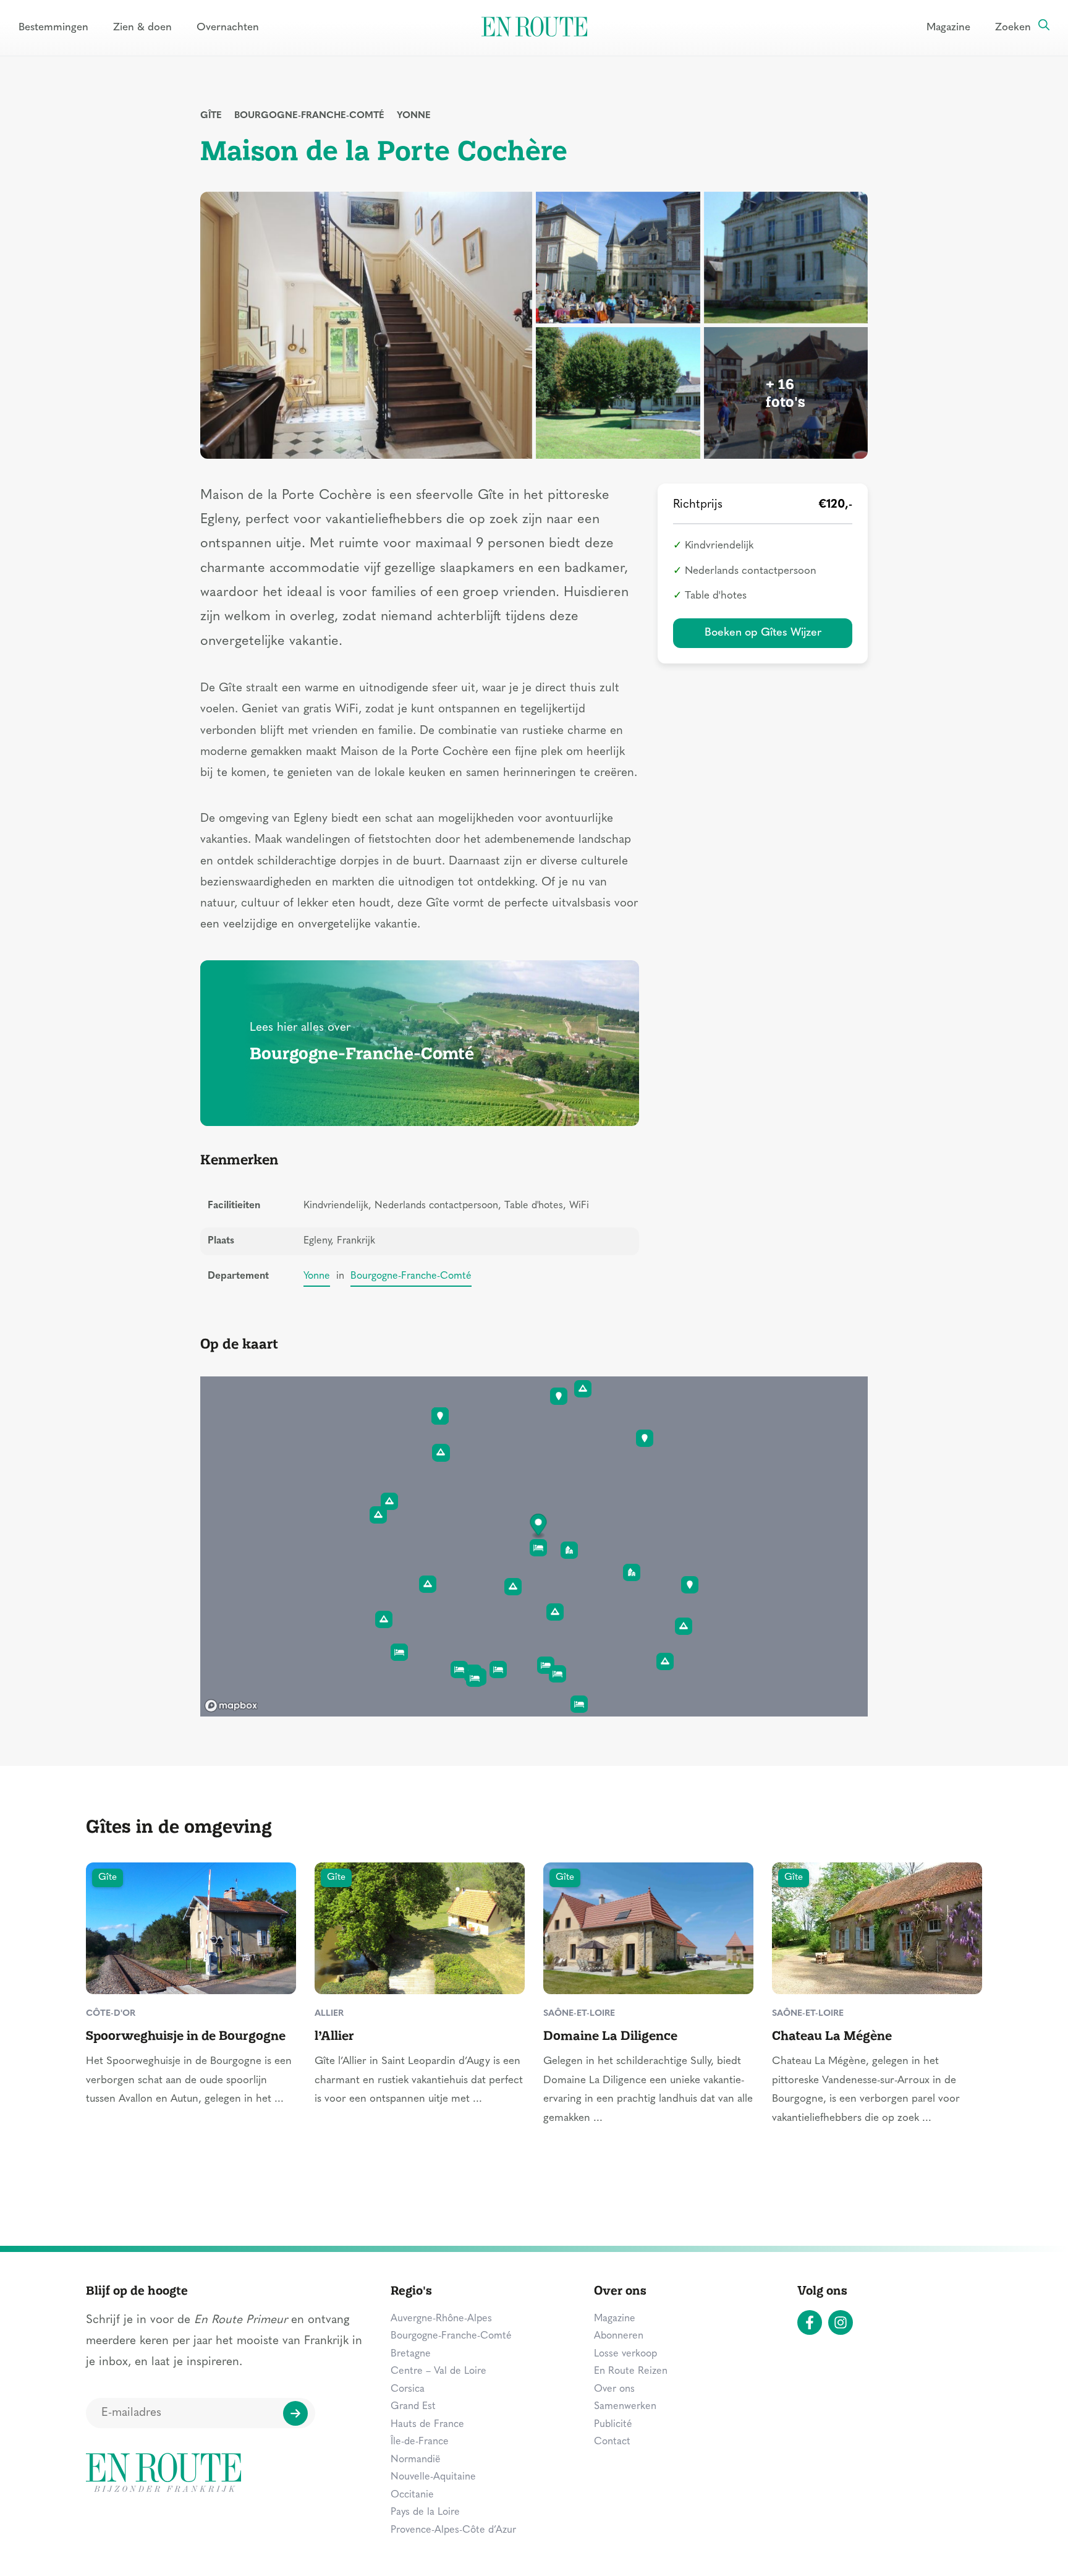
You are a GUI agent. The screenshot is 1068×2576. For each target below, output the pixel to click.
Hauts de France (427, 2425)
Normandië (416, 2460)
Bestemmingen (53, 28)
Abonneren (619, 2336)
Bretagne (411, 2354)
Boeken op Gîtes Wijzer (763, 633)
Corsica (408, 2389)
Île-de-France (420, 2442)
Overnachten (228, 28)
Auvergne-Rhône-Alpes (441, 2319)
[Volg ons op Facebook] (810, 2322)
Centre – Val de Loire (439, 2371)
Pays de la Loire (425, 2512)
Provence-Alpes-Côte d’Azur (453, 2530)
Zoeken (1013, 28)
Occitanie (412, 2495)
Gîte (211, 116)
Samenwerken (625, 2407)
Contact (612, 2442)
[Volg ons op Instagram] (841, 2322)
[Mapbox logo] (231, 1706)
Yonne (414, 116)
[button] (539, 1526)
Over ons (614, 2389)
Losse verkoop (625, 2354)
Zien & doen (142, 28)
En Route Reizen (631, 2371)
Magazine (948, 28)
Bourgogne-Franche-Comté (309, 116)
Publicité (613, 2425)
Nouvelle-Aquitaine (433, 2477)
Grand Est (413, 2407)
